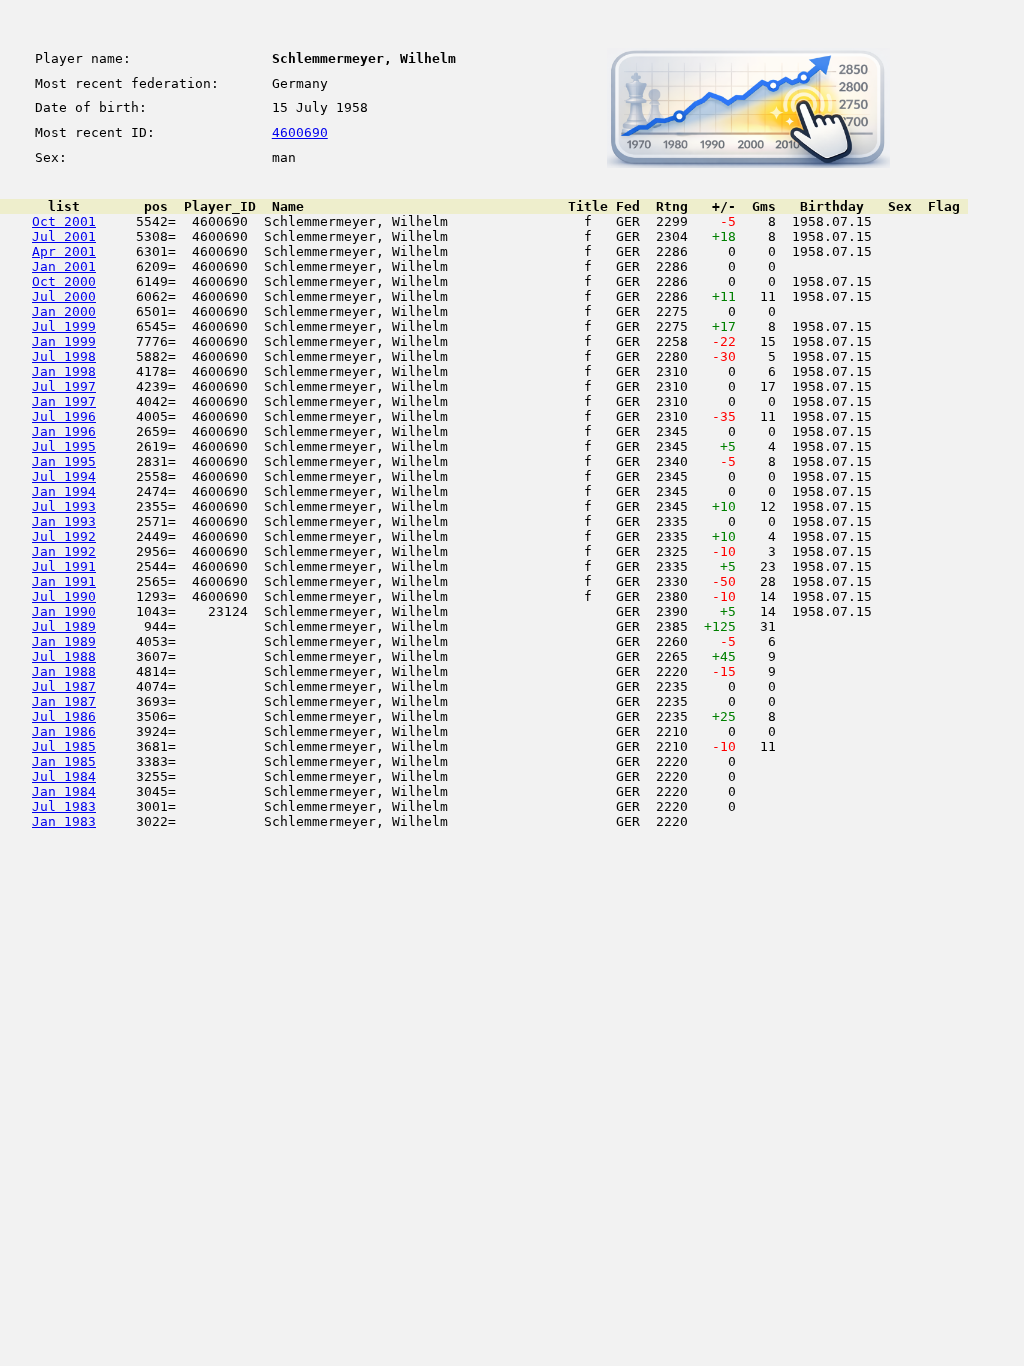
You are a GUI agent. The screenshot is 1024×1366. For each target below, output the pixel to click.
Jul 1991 (64, 566)
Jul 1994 (64, 476)
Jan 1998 (64, 371)
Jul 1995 (64, 446)
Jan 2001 (64, 266)
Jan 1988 (64, 671)
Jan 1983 (64, 821)
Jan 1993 (64, 521)
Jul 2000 (64, 296)
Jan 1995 (64, 461)
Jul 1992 (64, 536)
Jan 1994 (64, 491)
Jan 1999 (64, 341)
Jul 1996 (64, 416)
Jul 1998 (64, 356)
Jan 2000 (64, 311)
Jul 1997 (64, 386)
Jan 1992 (64, 551)
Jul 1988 (64, 656)
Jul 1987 (64, 686)
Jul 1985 (64, 746)
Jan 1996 (64, 431)
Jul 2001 (64, 236)
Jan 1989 (64, 641)
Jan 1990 (64, 611)
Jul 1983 (64, 806)
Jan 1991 (64, 581)
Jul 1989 (64, 626)
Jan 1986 (64, 731)
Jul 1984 (64, 776)
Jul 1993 (64, 506)
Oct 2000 (64, 281)
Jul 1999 (64, 326)
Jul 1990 (64, 596)
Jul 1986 (64, 716)
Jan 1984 (64, 791)
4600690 (300, 132)
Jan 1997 (64, 401)
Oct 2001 (64, 221)
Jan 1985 (64, 761)
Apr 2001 (64, 251)
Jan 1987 (64, 701)
